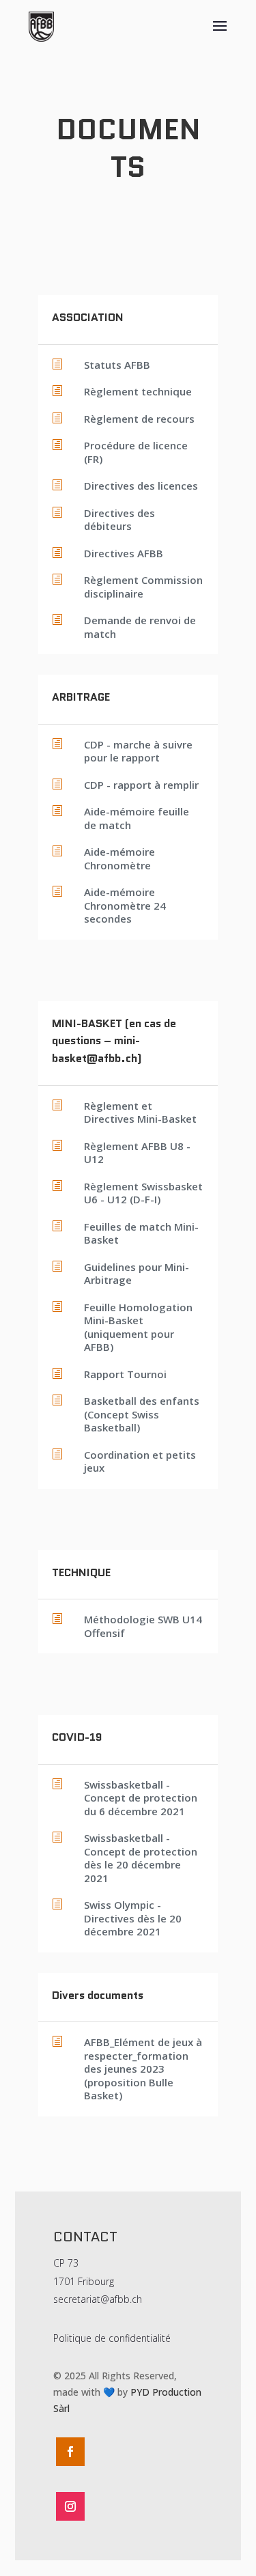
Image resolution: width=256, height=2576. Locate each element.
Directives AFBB (124, 553)
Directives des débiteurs (119, 520)
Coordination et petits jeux (140, 1461)
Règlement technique (138, 391)
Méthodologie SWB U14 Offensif (143, 1626)
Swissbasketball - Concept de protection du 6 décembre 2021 (141, 1798)
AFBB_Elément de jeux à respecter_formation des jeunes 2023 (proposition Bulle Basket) (143, 2069)
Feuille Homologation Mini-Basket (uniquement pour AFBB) (138, 1327)
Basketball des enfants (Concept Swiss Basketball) (142, 1414)
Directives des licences (141, 486)
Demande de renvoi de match (140, 627)
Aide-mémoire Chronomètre (119, 858)
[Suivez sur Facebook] (70, 2452)
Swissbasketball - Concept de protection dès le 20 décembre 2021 (141, 1858)
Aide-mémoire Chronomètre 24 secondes (125, 905)
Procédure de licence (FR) (136, 452)
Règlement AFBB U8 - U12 (137, 1153)
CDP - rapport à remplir (141, 785)
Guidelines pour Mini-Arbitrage (137, 1274)
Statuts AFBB (117, 365)
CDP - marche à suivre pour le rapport (138, 751)
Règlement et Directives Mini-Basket (140, 1112)
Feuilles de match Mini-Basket (141, 1233)
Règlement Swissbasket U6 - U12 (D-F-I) (143, 1193)
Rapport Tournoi (125, 1374)
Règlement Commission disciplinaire (143, 587)
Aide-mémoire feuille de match (137, 818)
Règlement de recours (139, 419)
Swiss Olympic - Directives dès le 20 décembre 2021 (133, 1918)
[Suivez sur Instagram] (70, 2506)
